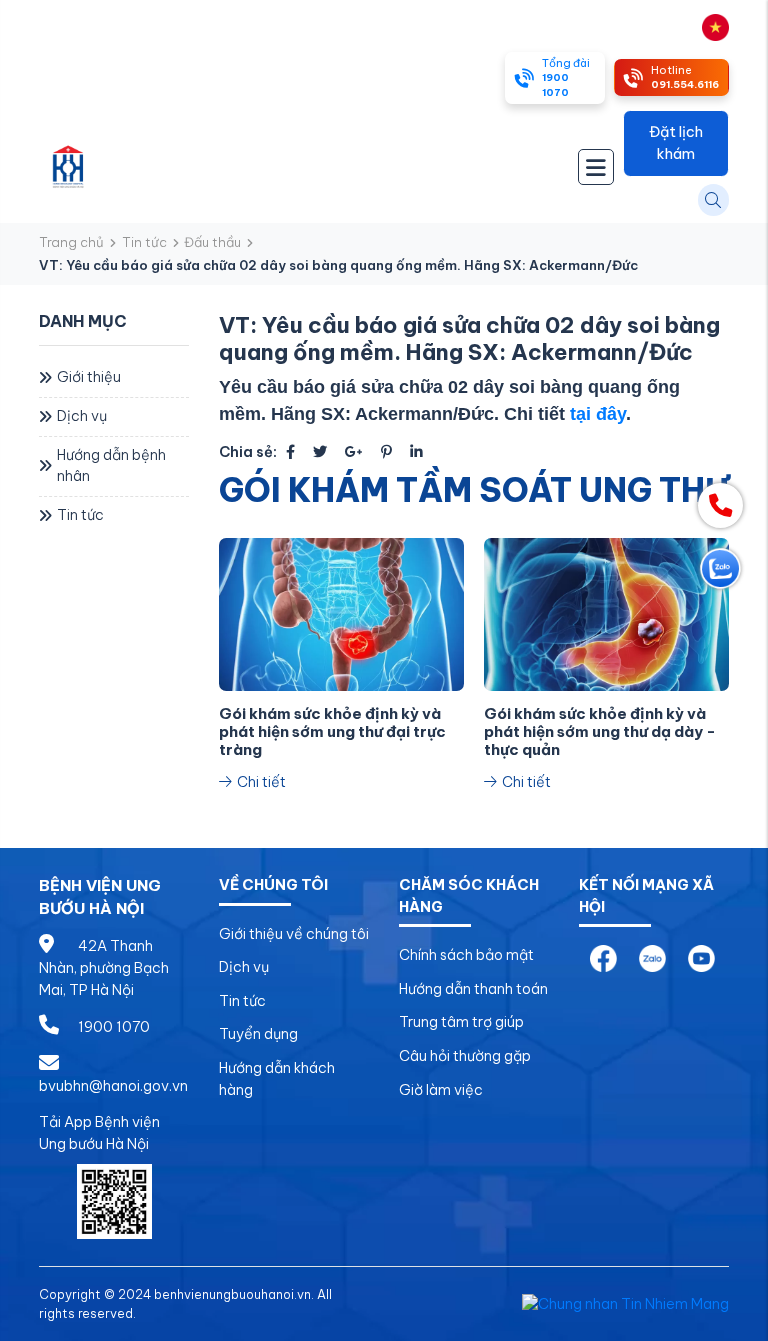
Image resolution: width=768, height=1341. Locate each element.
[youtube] (701, 958)
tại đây (598, 414)
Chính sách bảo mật (466, 955)
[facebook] (603, 958)
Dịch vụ (82, 416)
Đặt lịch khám (676, 143)
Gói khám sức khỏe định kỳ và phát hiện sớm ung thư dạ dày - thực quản (600, 731)
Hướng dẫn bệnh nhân (111, 466)
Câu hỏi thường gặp (465, 1056)
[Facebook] (290, 452)
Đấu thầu (212, 242)
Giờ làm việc (441, 1090)
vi (694, 26)
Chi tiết (260, 782)
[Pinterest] (386, 452)
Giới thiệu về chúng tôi (294, 934)
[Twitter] (320, 452)
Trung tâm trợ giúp (461, 1022)
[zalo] (652, 958)
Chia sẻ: (248, 452)
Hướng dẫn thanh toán (473, 989)
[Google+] (354, 452)
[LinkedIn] (416, 452)
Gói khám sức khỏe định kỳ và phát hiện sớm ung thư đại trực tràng (332, 731)
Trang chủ (71, 242)
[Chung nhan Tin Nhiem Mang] (625, 1303)
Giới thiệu (89, 377)
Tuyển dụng (258, 1034)
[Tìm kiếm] (713, 199)
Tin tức (144, 242)
